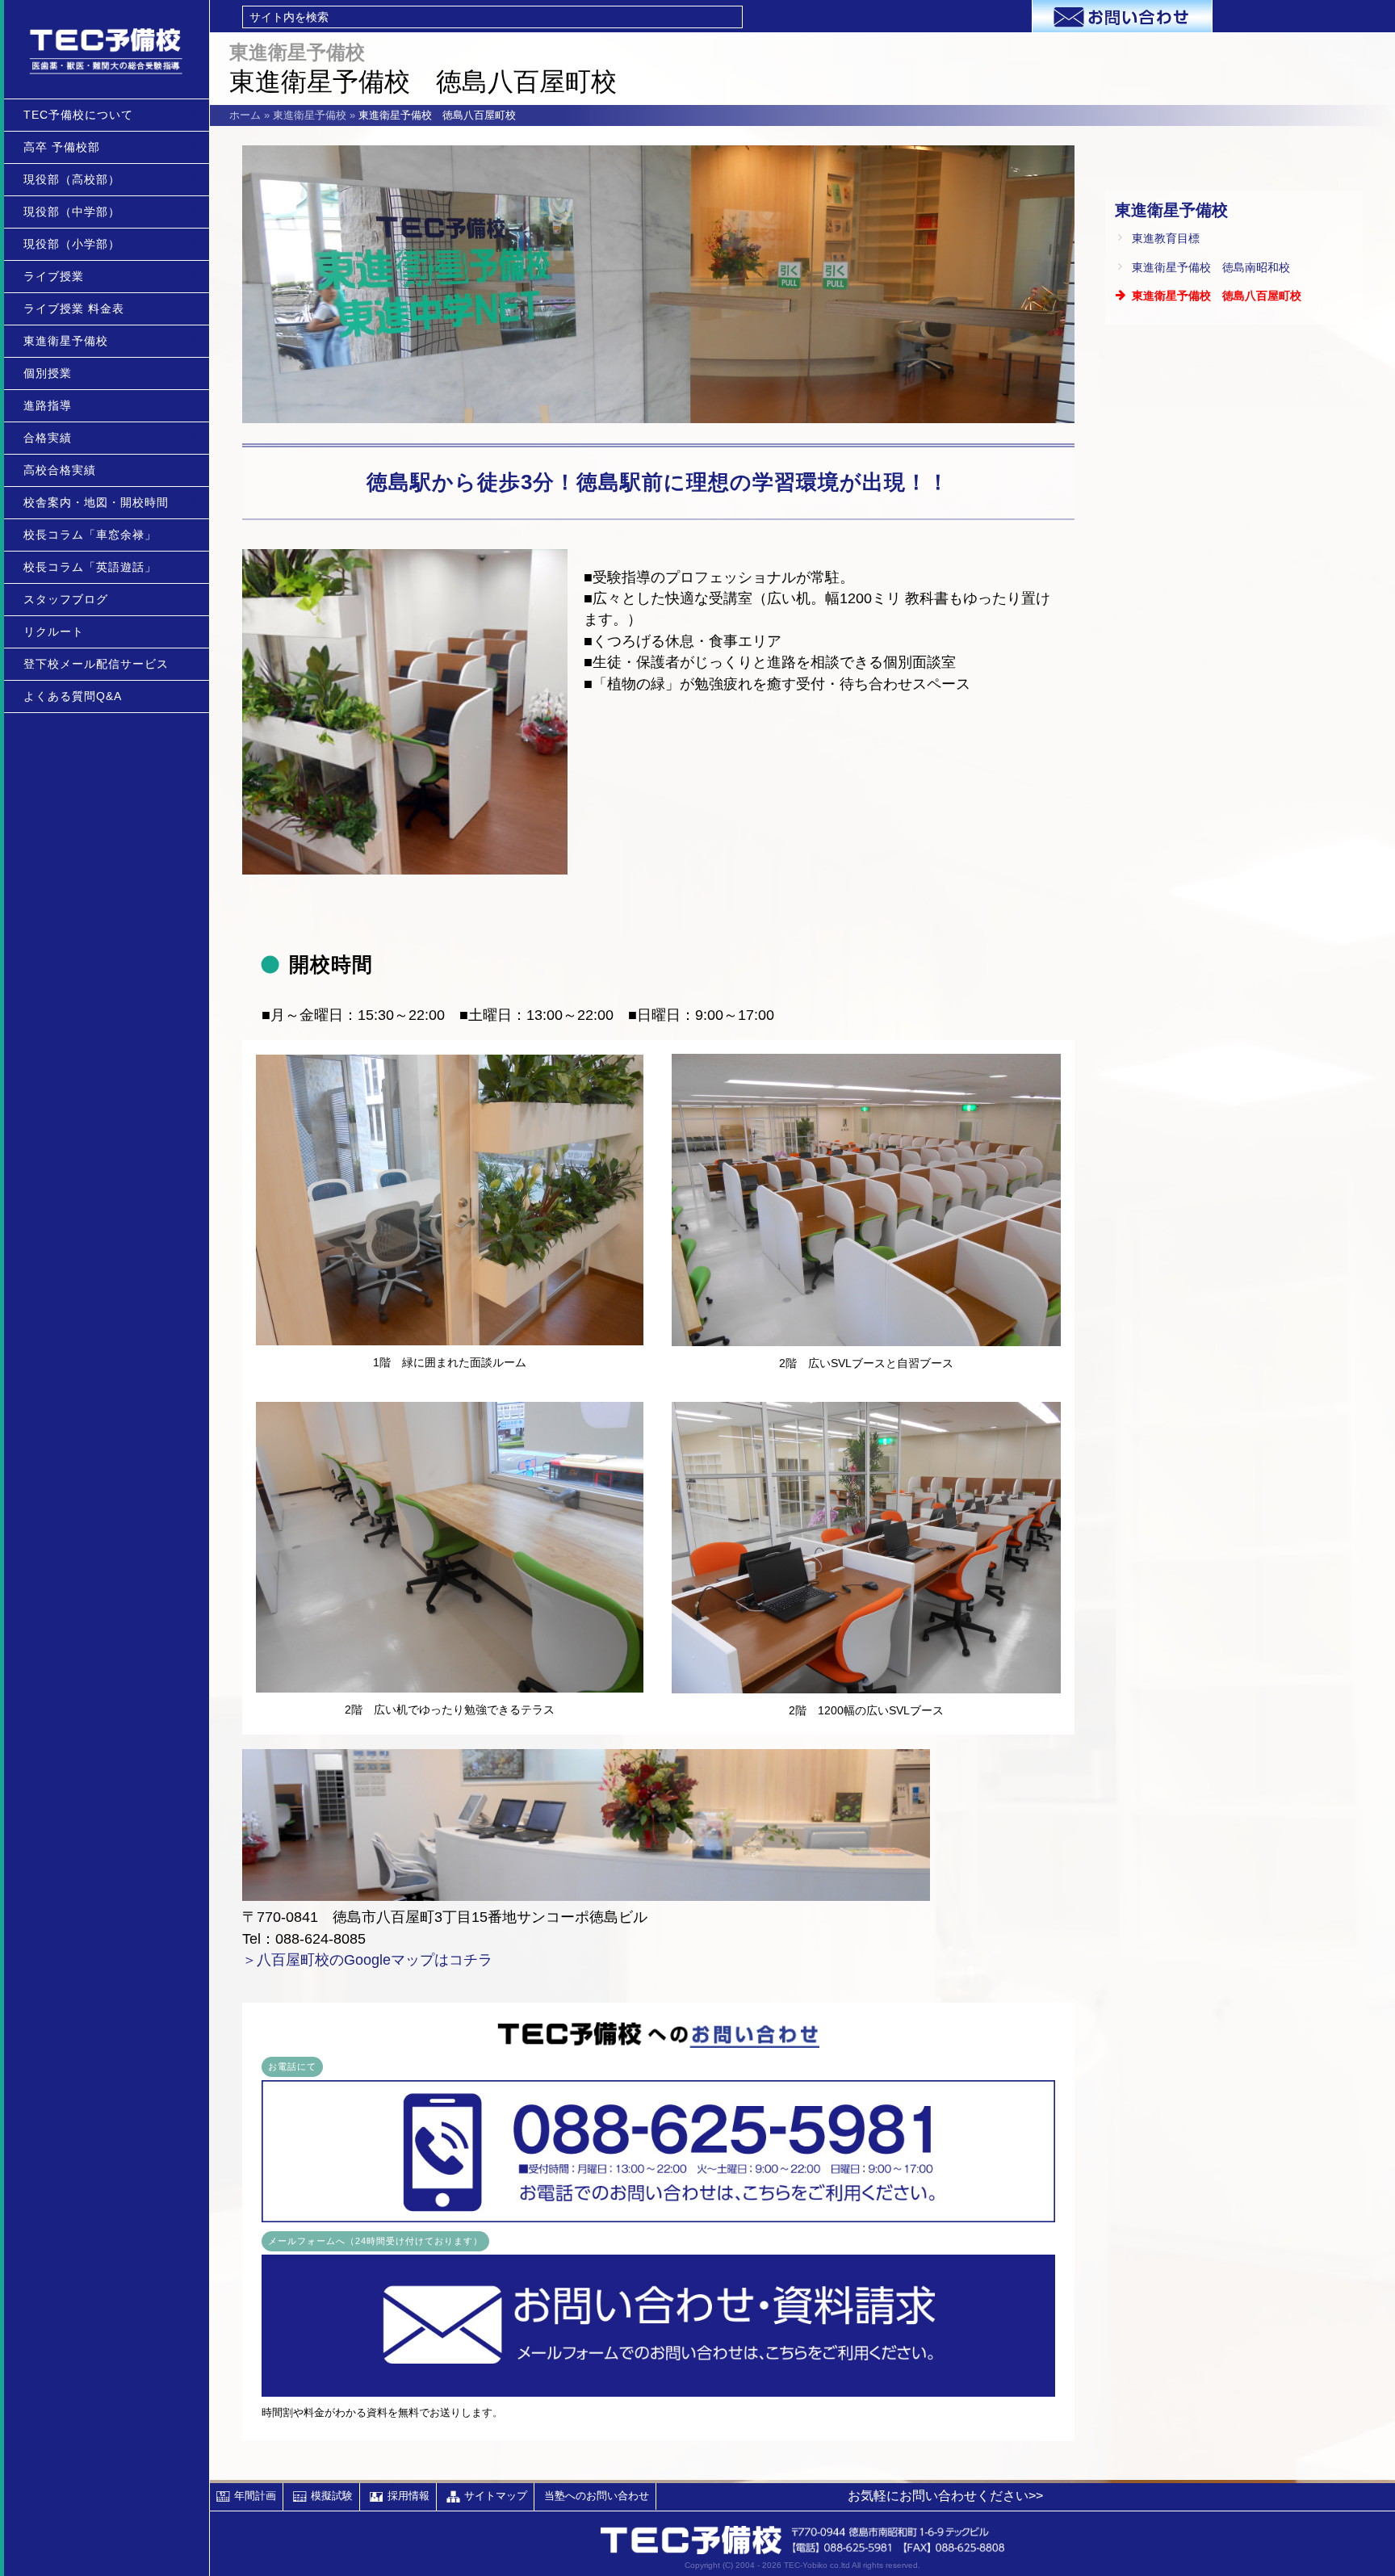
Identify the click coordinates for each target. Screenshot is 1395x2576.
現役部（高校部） (72, 179)
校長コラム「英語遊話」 (90, 567)
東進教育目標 (1166, 238)
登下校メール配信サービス (96, 664)
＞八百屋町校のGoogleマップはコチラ (367, 1960)
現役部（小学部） (72, 244)
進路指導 (48, 405)
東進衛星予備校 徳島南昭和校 (1211, 267)
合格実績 (48, 438)
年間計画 (255, 2496)
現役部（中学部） (72, 212)
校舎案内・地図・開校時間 (96, 502)
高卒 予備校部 (62, 147)
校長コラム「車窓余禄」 (90, 535)
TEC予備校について (78, 115)
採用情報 (408, 2496)
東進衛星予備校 (66, 341)
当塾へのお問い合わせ (597, 2496)
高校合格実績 (60, 470)
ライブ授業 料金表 (74, 308)
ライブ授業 (54, 276)
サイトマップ (496, 2496)
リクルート (54, 631)
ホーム (245, 115)
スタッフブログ (66, 599)
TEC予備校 (107, 49)
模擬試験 (332, 2496)
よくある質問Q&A (73, 696)
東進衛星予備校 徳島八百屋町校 (1217, 296)
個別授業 (48, 373)
